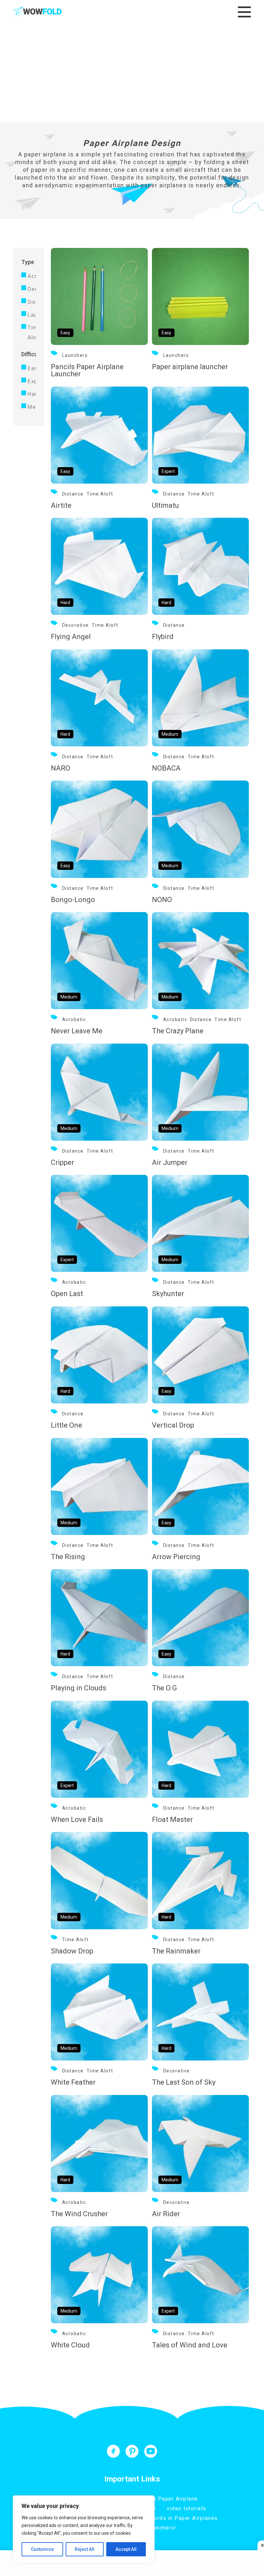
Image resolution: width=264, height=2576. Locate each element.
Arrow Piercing (176, 1557)
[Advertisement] (132, 74)
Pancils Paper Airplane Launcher (87, 370)
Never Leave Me (77, 1031)
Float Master (172, 1819)
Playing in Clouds (79, 1688)
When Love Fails (77, 1819)
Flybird (163, 637)
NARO (61, 768)
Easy (32, 368)
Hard (32, 394)
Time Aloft (32, 333)
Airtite (61, 505)
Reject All (85, 2549)
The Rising (68, 1557)
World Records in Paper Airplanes (172, 2518)
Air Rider (166, 2214)
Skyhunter (168, 1294)
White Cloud (70, 2345)
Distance (32, 302)
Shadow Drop (72, 1951)
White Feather (73, 2082)
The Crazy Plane (178, 1031)
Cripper (62, 1162)
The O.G (165, 1688)
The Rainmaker (176, 1951)
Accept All (126, 2549)
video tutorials (187, 2508)
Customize (42, 2549)
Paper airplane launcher (190, 367)
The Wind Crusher (79, 2214)
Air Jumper (170, 1162)
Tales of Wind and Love (190, 2345)
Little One (66, 1425)
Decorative (32, 289)
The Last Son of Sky (184, 2082)
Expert (32, 381)
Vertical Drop (173, 1425)
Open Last (67, 1294)
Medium (32, 407)
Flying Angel (71, 637)
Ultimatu (165, 505)
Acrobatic (32, 276)
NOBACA (166, 768)
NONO (162, 900)
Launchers (32, 315)
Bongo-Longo (73, 900)
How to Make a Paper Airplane (157, 2499)
